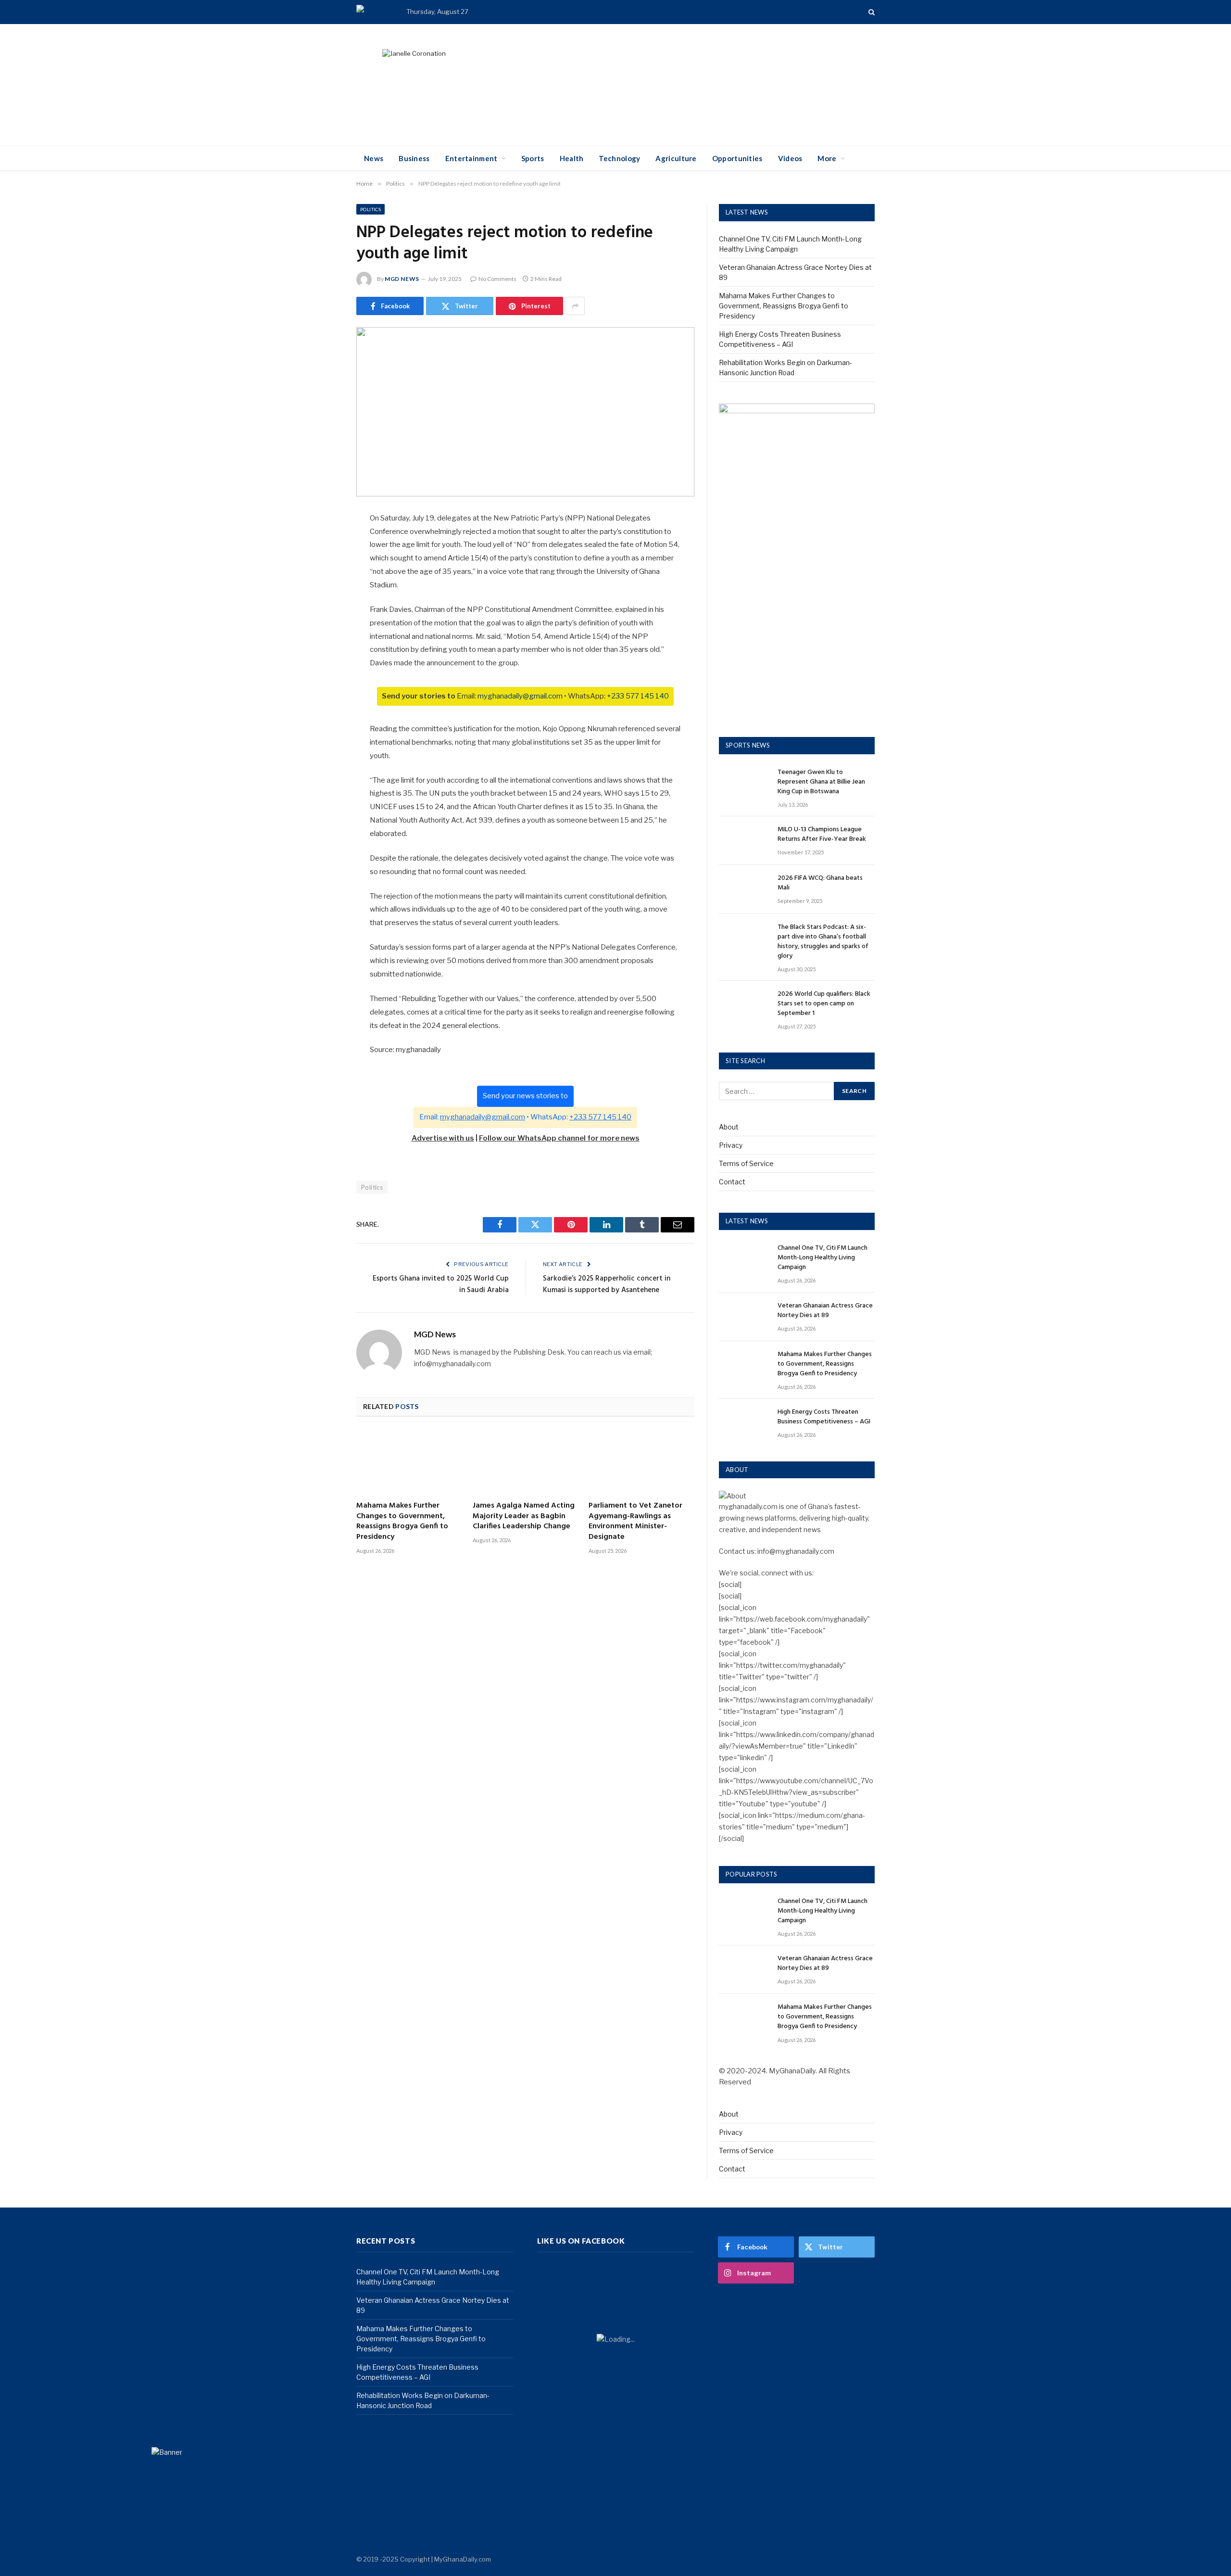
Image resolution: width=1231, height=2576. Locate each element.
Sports (533, 158)
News (374, 158)
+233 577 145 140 (638, 696)
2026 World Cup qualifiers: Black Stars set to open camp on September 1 (824, 1004)
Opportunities (737, 158)
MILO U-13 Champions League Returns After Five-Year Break (822, 835)
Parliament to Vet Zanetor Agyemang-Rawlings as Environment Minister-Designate (635, 1522)
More (827, 158)
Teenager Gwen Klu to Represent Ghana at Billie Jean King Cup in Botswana (821, 782)
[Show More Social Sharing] (575, 306)
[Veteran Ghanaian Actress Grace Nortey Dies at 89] (744, 1317)
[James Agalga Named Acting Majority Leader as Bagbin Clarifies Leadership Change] (526, 1462)
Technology (619, 158)
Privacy (731, 1145)
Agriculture (676, 158)
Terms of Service (746, 1163)
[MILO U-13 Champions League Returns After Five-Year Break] (744, 841)
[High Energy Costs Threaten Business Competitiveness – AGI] (744, 1423)
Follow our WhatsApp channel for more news (559, 1138)
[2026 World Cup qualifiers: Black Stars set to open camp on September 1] (744, 1005)
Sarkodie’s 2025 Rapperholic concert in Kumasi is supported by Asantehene (607, 1284)
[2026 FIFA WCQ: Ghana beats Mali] (744, 889)
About (729, 1127)
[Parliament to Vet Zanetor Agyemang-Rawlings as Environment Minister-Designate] (641, 1462)
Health (572, 158)
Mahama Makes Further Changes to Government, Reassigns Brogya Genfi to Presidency (644, 12)
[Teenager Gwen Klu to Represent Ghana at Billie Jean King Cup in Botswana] (744, 783)
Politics (371, 209)
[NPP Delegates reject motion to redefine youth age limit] (525, 412)
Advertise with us (443, 1138)
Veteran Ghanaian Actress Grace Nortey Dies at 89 (825, 1311)
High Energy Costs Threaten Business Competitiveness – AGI (824, 1417)
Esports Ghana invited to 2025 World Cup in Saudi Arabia (441, 1284)
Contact (732, 1182)
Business (414, 158)
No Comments (497, 279)
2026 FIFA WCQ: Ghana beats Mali (820, 883)
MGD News (402, 279)
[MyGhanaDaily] (369, 12)
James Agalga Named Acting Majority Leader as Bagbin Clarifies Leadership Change (524, 1516)
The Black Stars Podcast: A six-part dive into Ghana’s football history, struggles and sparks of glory (823, 942)
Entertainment (471, 158)
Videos (790, 158)
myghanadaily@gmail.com (520, 696)
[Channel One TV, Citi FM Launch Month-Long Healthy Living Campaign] (744, 1259)
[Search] (871, 12)
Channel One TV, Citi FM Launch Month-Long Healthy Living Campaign (823, 1258)
